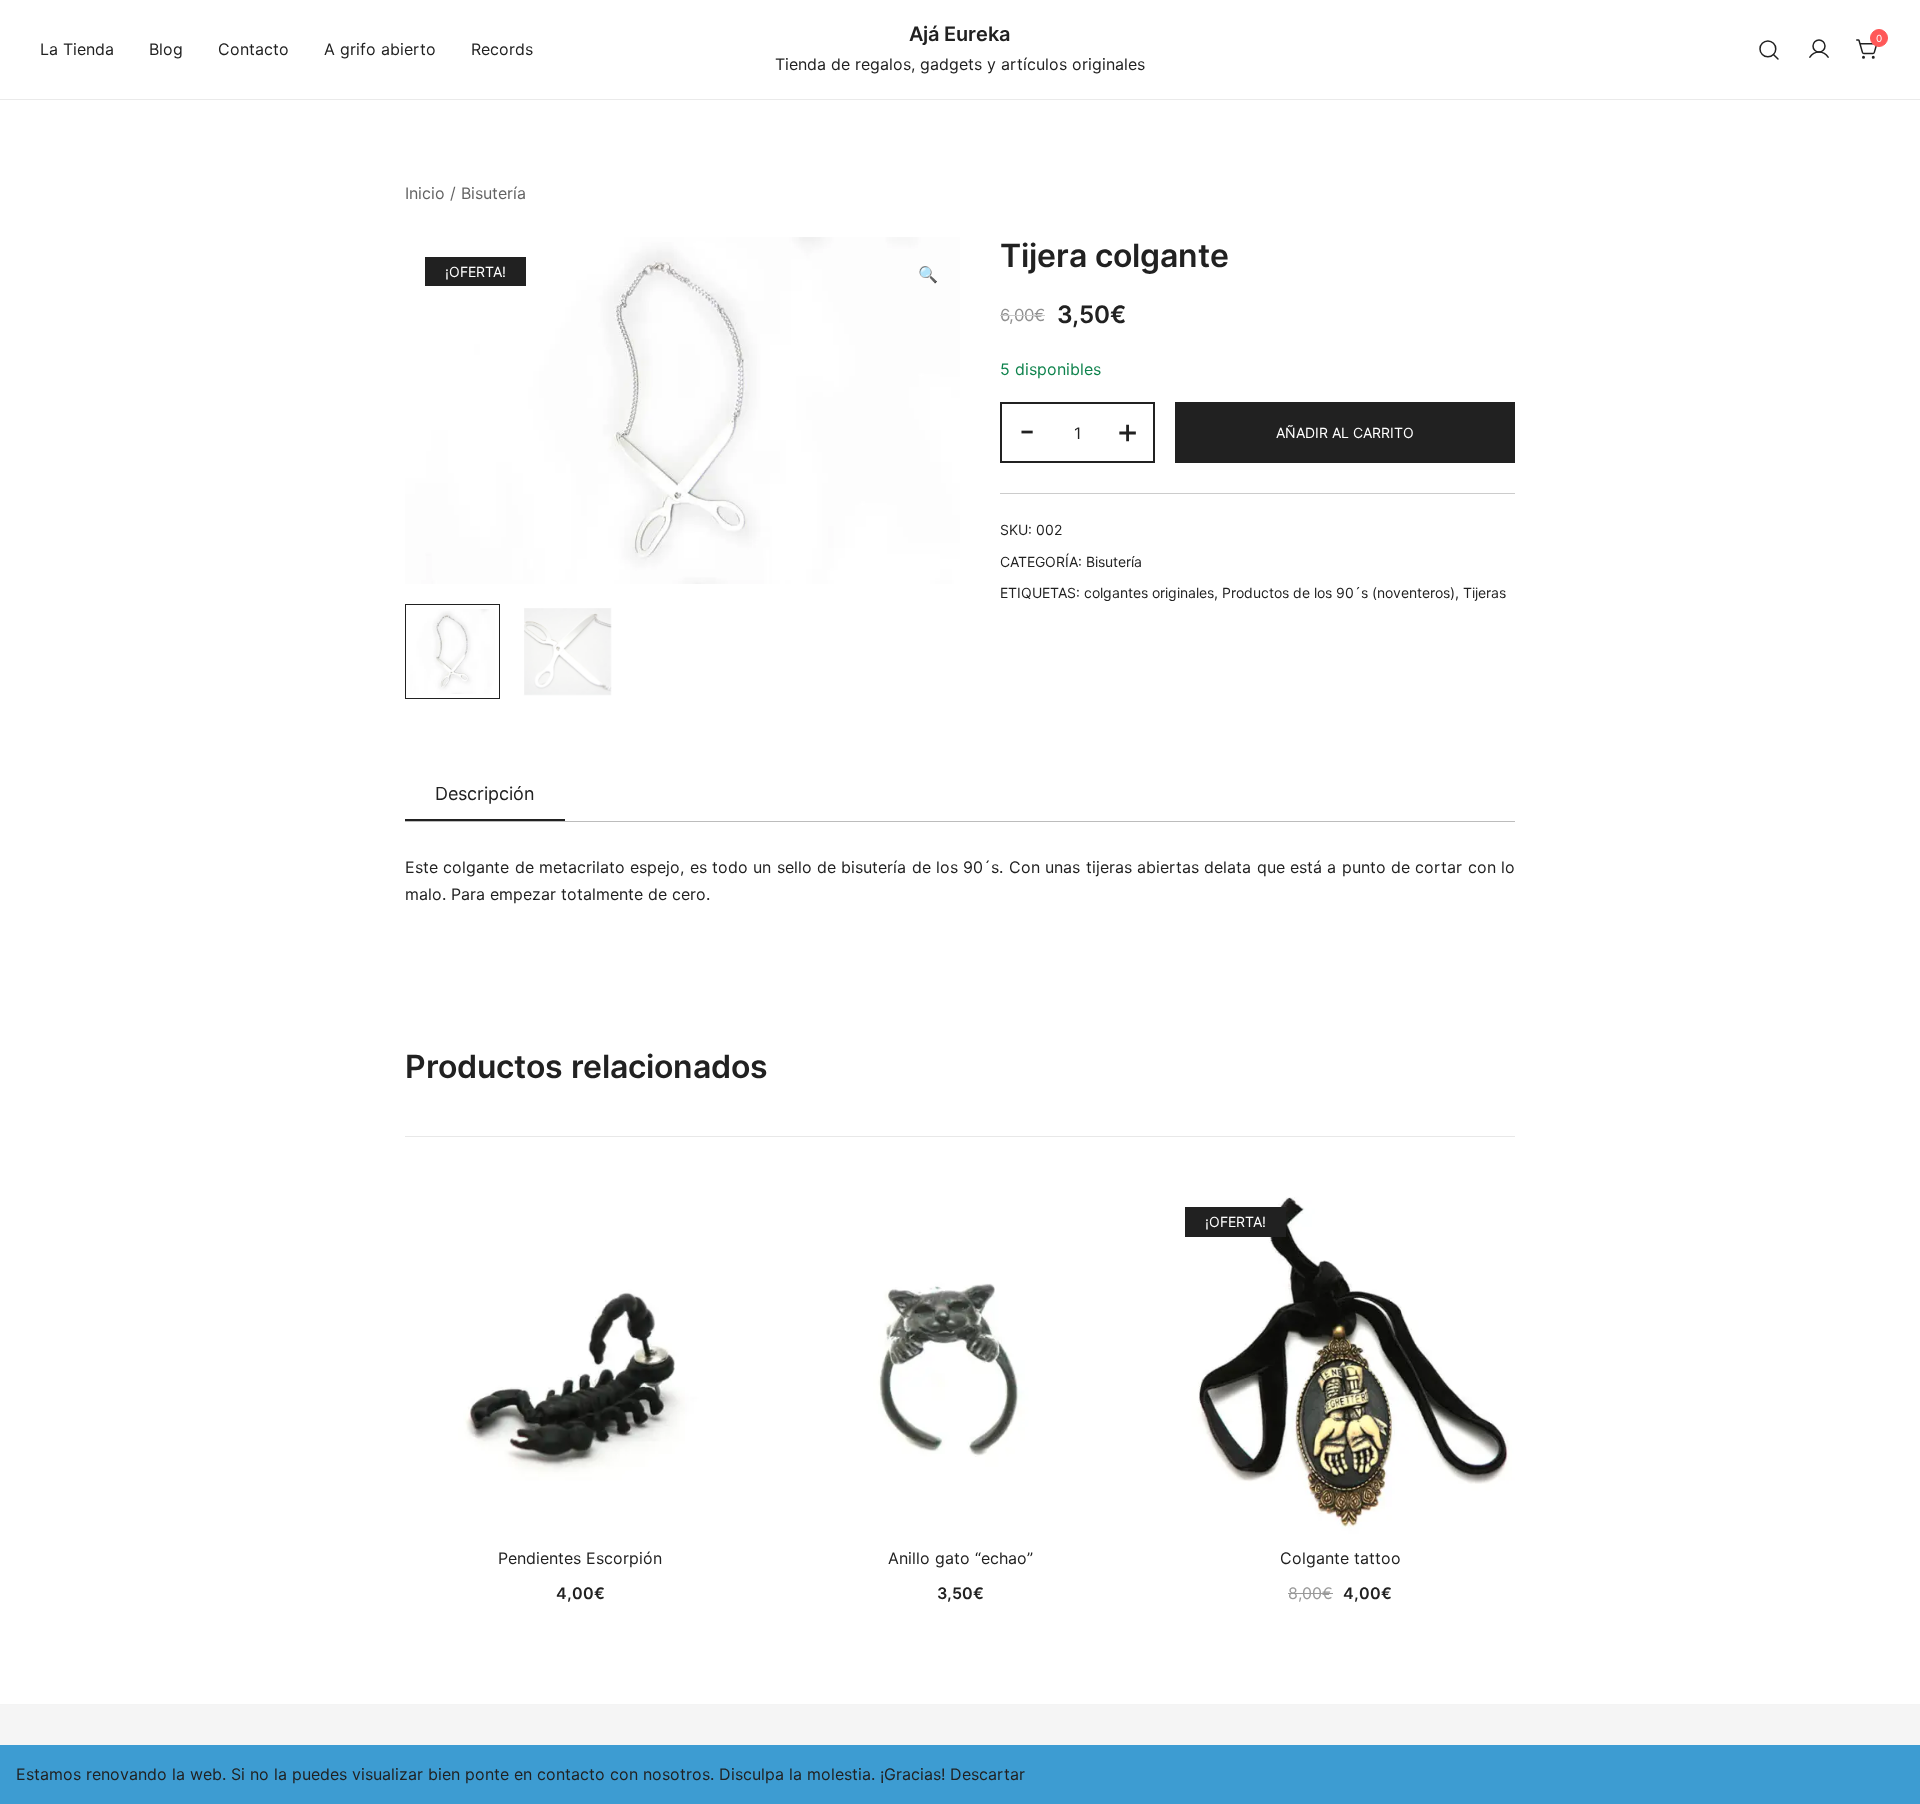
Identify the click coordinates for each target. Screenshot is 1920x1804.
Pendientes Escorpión (580, 1558)
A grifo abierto (380, 49)
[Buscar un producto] (1769, 49)
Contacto (253, 49)
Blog (166, 49)
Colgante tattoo (1340, 1558)
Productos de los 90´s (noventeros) (1338, 592)
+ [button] (1127, 430)
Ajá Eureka (959, 34)
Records (502, 49)
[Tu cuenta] (1819, 50)
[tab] (485, 795)
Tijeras (1484, 592)
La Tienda (77, 49)
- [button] (1027, 430)
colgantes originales (1149, 592)
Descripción (485, 793)
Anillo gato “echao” (960, 1558)
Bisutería (493, 193)
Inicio (425, 193)
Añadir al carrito (1345, 432)
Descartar (987, 1774)
